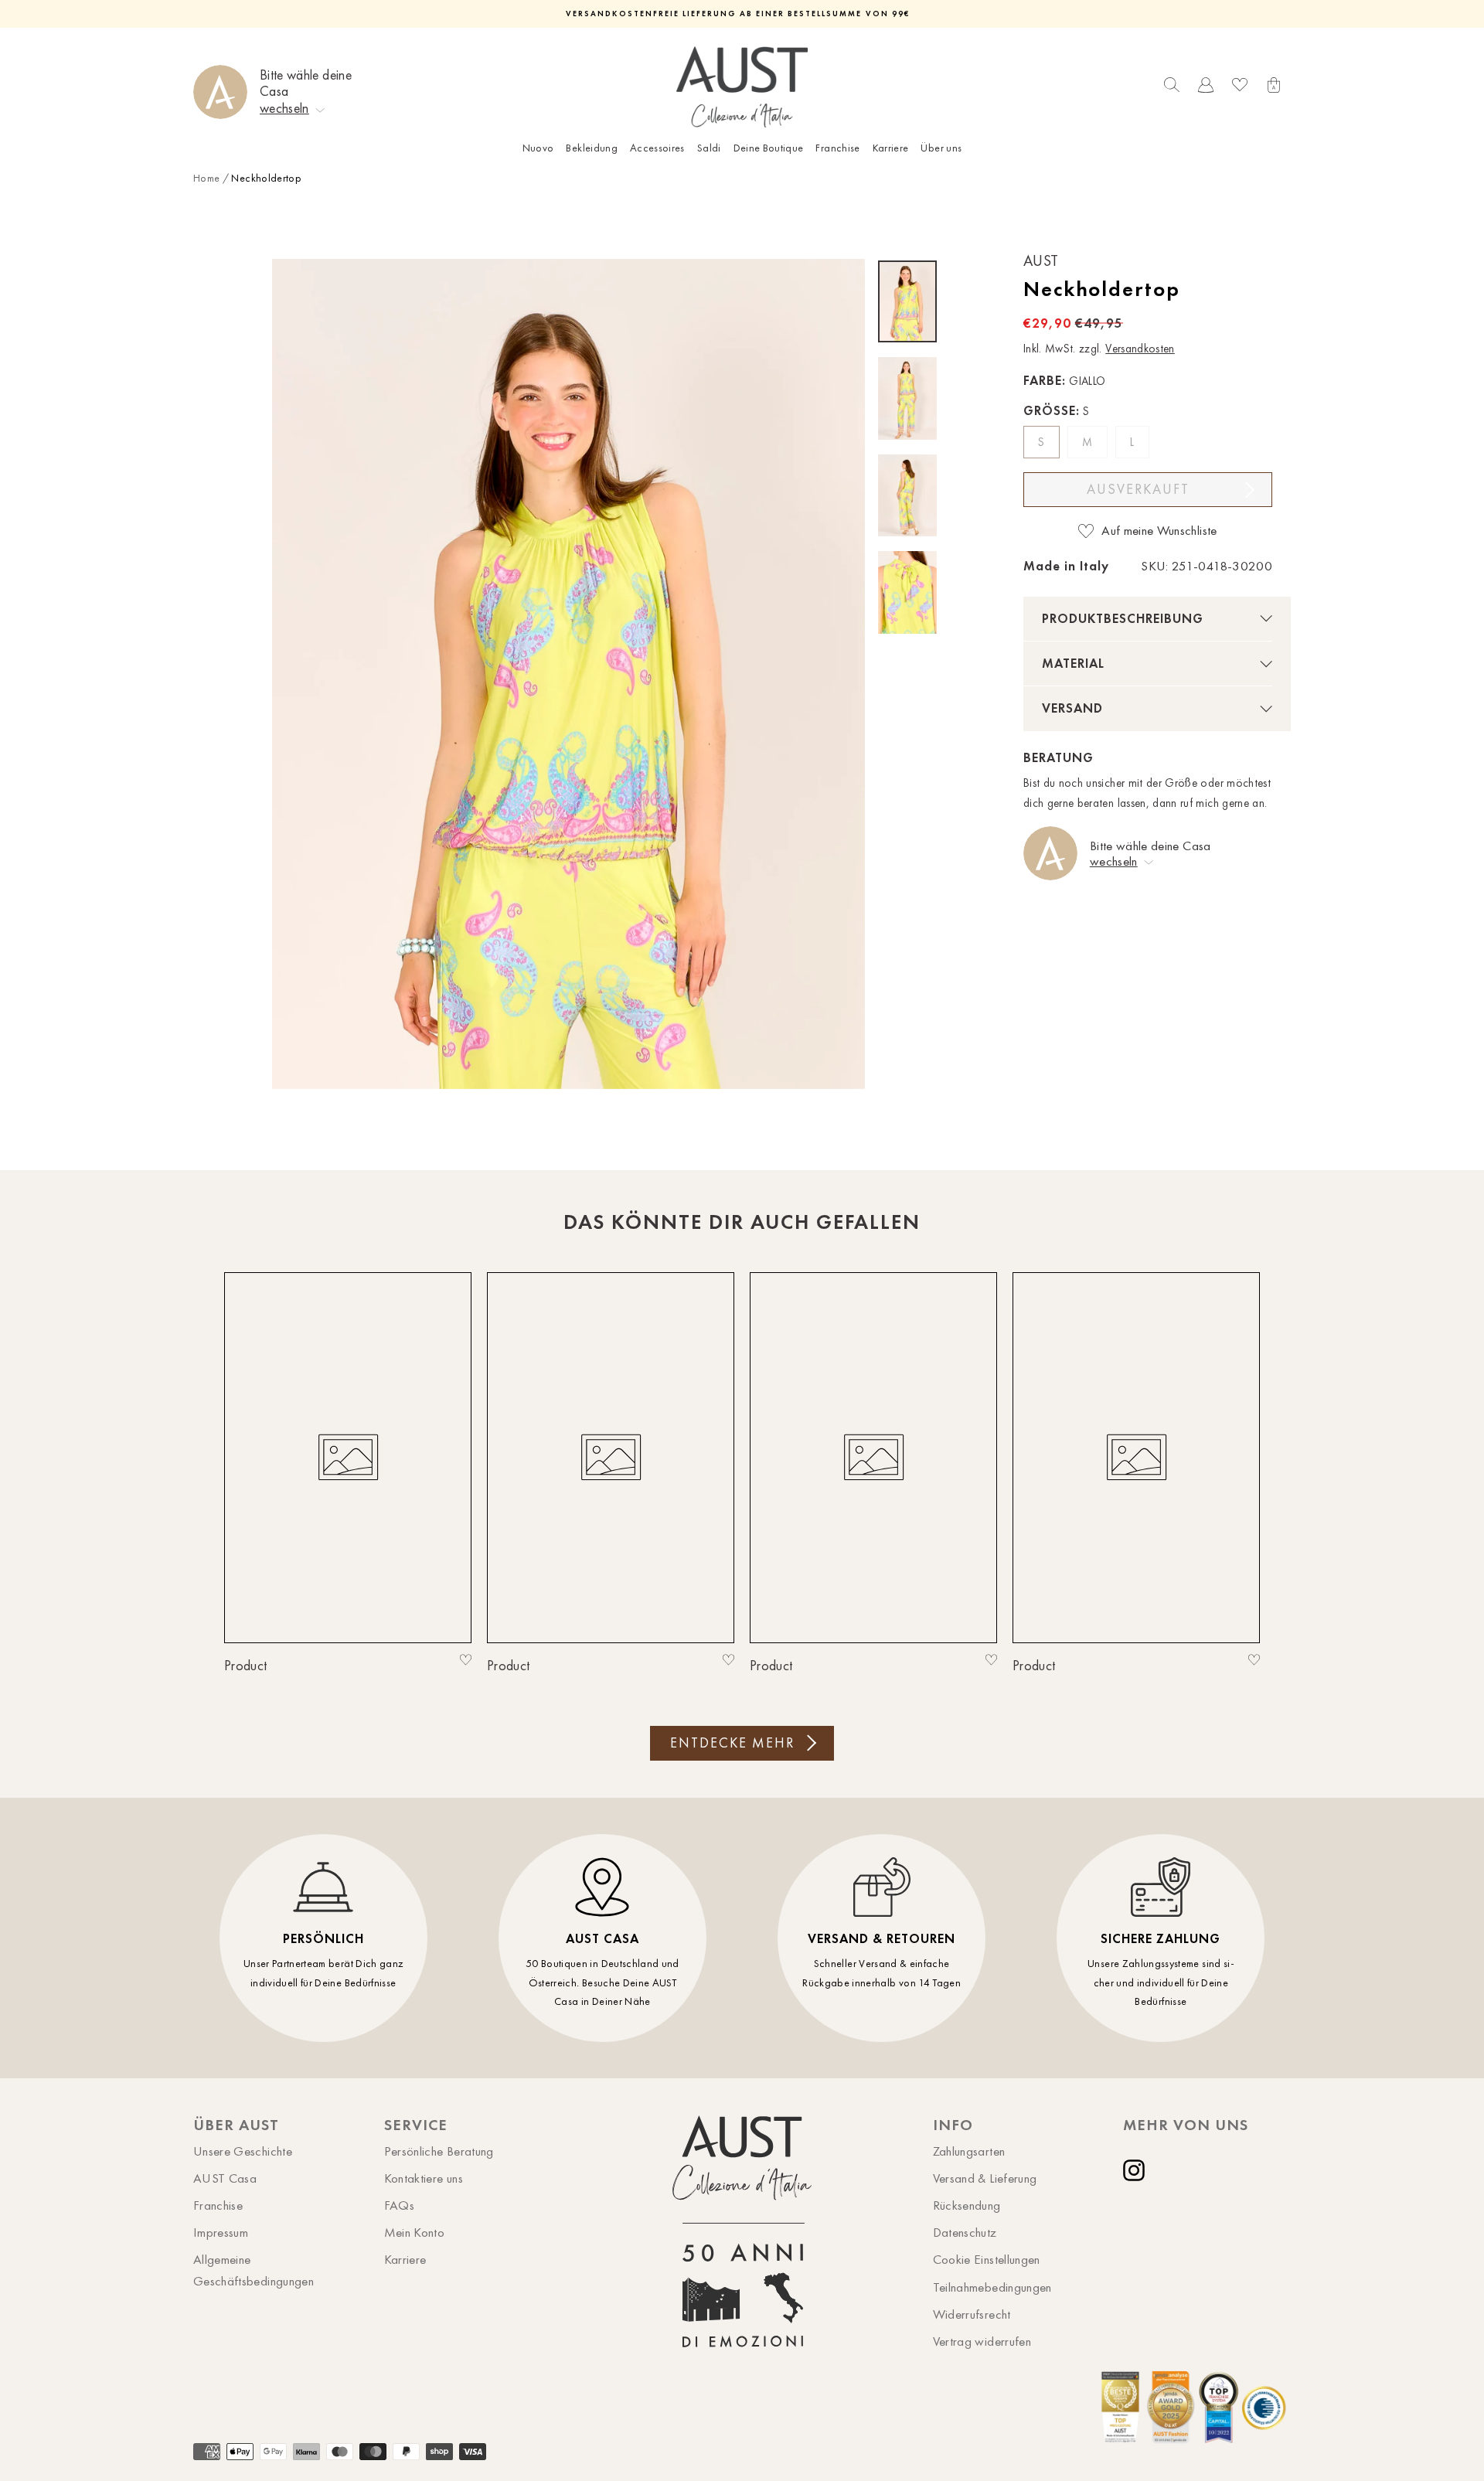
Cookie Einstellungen (987, 2259)
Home (206, 178)
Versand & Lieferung (985, 2178)
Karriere (891, 148)
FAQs (399, 2205)
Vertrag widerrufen (982, 2341)
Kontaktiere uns (424, 2178)
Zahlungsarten (969, 2151)
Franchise (837, 148)
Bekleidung (592, 148)
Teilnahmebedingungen (992, 2287)
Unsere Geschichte (243, 2151)
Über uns (941, 148)
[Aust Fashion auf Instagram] (1137, 2170)
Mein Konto (415, 2232)
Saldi (709, 148)
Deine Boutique (769, 148)
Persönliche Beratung (439, 2151)
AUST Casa (225, 2178)
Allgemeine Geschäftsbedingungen (254, 2270)
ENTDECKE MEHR (732, 1743)
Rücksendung (967, 2205)
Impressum (221, 2232)
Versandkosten (1140, 349)
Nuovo (538, 148)
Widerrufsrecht (972, 2314)
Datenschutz (965, 2232)
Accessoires (657, 148)
